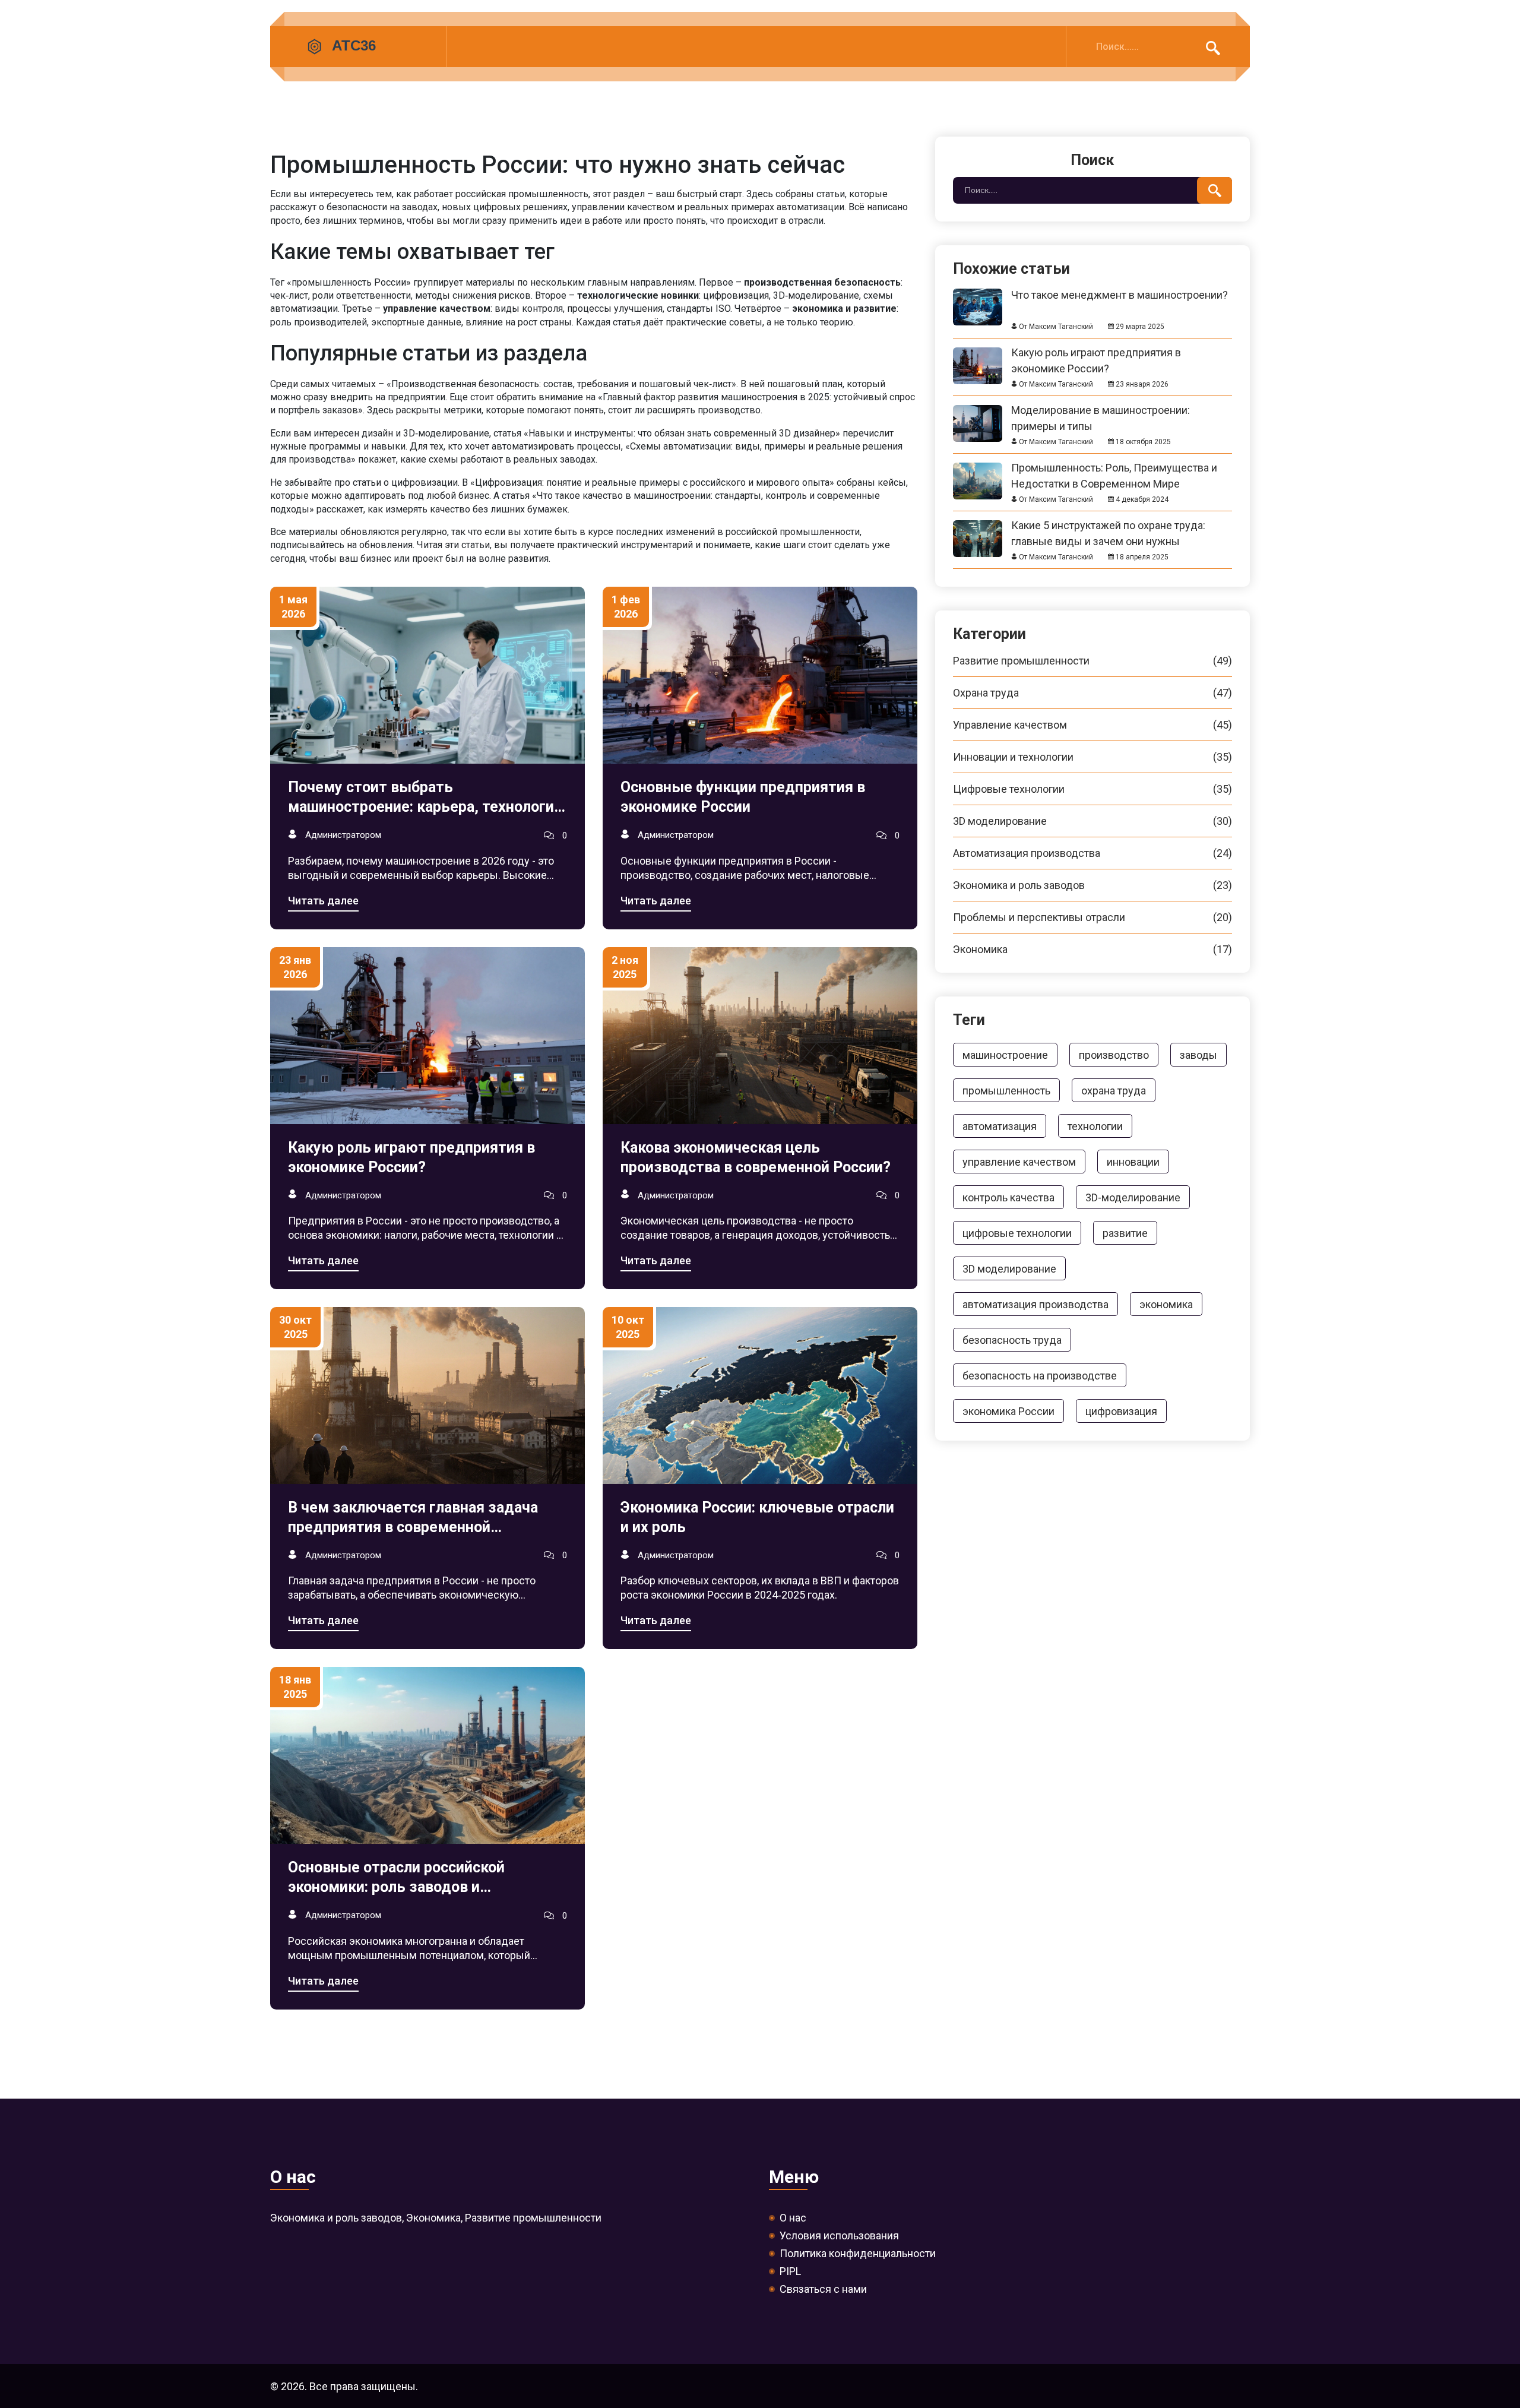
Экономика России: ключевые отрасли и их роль (757, 1517)
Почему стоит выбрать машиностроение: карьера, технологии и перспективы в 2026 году (425, 798)
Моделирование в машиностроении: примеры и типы (1101, 410)
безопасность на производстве (1040, 1376)
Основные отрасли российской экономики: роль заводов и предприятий (396, 1878)
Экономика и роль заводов (1092, 885)
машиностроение (1005, 1055)
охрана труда (1114, 1091)
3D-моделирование (1133, 1197)
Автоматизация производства (1092, 853)
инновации (1133, 1162)
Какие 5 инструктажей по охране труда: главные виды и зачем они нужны (1108, 525)
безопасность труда (1012, 1340)
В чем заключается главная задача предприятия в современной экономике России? (413, 1518)
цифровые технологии (1017, 1233)
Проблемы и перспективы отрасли (1092, 917)
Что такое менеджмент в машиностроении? (1120, 295)
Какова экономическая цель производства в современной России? (756, 1157)
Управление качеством (1092, 725)
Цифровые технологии (1092, 789)
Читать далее (323, 901)
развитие (1125, 1233)
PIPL (790, 2271)
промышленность (1006, 1091)
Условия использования (839, 2236)
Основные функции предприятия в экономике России (743, 797)
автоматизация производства (1035, 1304)
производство (1114, 1055)
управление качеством (1019, 1162)
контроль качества (1008, 1197)
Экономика (1092, 950)
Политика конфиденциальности (858, 2254)
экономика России (1008, 1411)
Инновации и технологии (1092, 757)
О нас (793, 2218)
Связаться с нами (823, 2289)
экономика (1166, 1304)
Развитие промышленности (1092, 661)
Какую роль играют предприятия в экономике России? (411, 1157)
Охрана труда (1092, 693)
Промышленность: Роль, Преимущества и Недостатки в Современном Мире (1114, 468)
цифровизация (1121, 1411)
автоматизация (1000, 1126)
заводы (1198, 1055)
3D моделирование (1092, 821)
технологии (1095, 1126)
